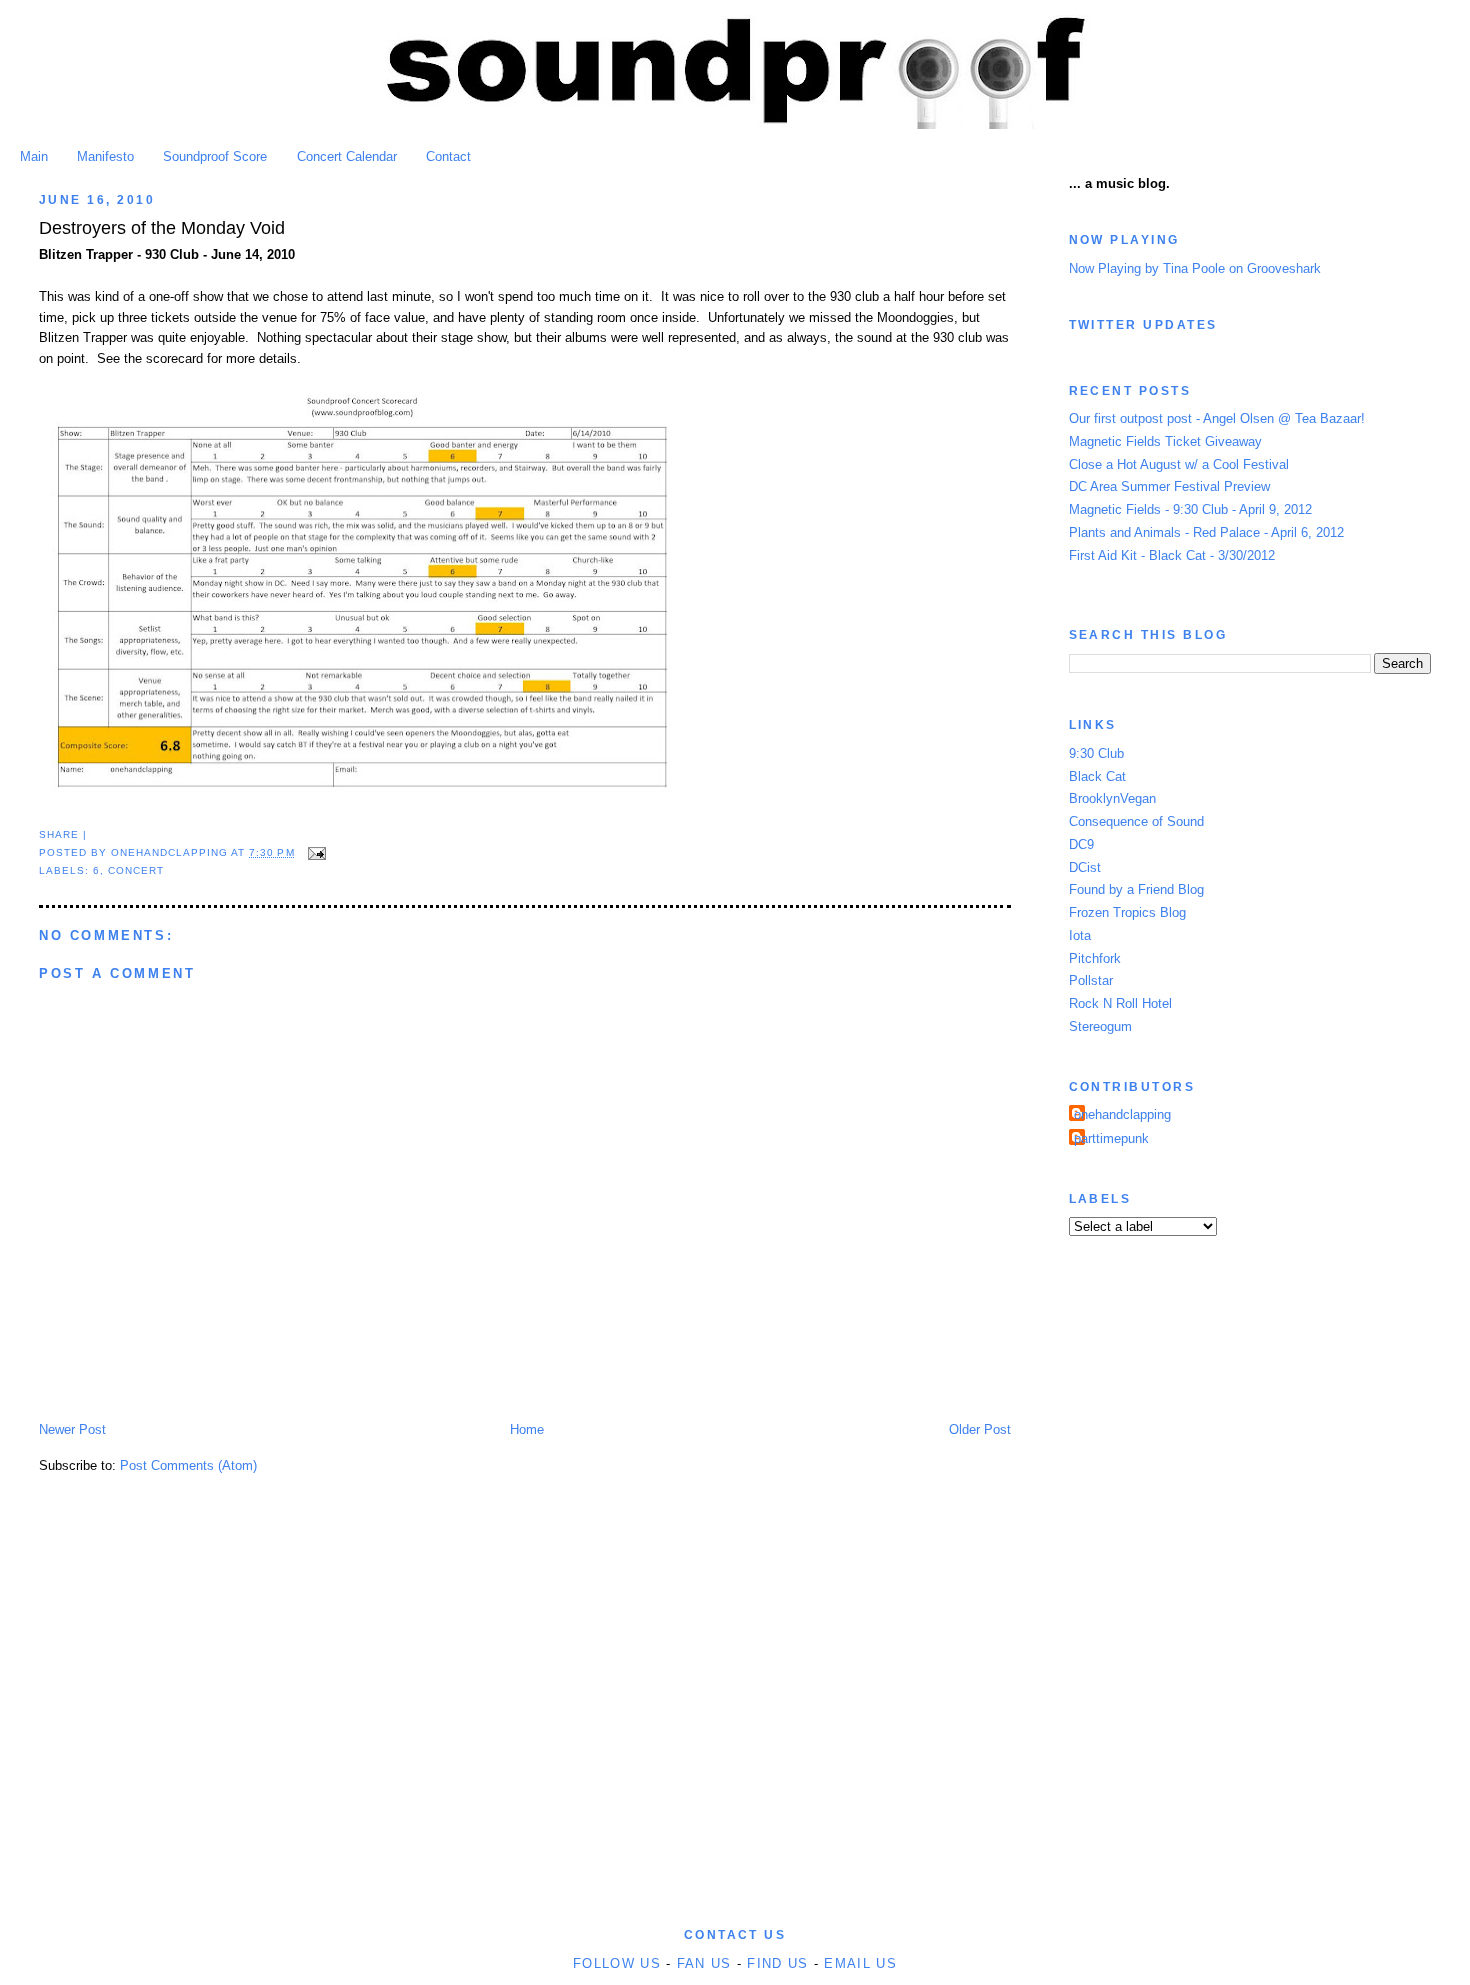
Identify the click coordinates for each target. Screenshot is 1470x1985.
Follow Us (617, 1963)
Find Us (777, 1963)
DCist (1085, 867)
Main (34, 156)
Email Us (860, 1963)
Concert (136, 870)
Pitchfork (1095, 958)
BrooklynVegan (1112, 798)
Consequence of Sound (1136, 821)
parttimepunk (1111, 1138)
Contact (448, 156)
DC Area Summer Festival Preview (1169, 486)
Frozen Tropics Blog (1127, 912)
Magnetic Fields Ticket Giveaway (1165, 441)
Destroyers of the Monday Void (162, 228)
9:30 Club (1096, 753)
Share (59, 834)
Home (527, 1429)
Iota (1080, 935)
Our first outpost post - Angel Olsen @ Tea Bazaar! (1217, 418)
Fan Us (704, 1963)
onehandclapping (1122, 1114)
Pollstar (1091, 980)
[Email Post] (314, 852)
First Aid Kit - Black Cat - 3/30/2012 (1172, 555)
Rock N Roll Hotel (1120, 1003)
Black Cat (1097, 776)
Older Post (980, 1429)
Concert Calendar (347, 156)
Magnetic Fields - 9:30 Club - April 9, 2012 (1190, 509)
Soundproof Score (215, 156)
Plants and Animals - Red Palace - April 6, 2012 (1206, 532)
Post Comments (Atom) (188, 1465)
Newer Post (72, 1429)
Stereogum (1100, 1026)
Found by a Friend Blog (1136, 889)
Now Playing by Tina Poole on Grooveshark (1195, 268)
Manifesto (105, 156)
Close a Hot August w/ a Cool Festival (1179, 464)
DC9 (1081, 844)
